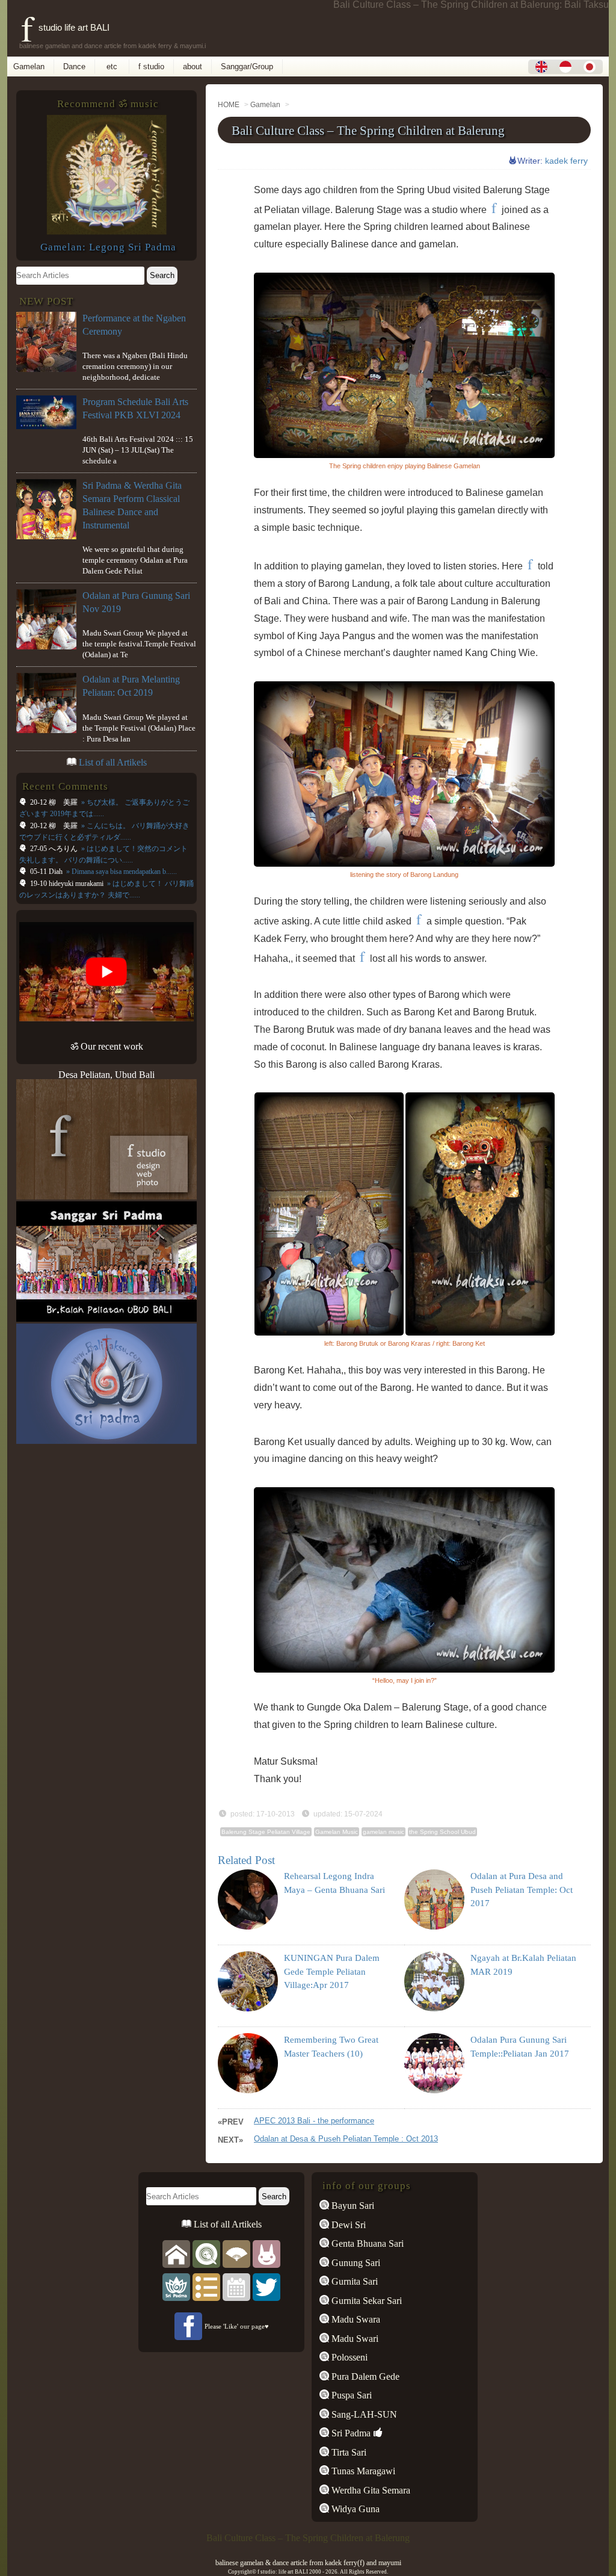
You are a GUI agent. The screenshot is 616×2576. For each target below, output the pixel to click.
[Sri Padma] (176, 2286)
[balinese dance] (236, 2253)
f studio (151, 67)
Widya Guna (354, 2509)
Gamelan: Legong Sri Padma (108, 247)
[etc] (206, 2286)
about (192, 67)
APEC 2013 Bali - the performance (314, 2121)
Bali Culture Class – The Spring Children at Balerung (368, 130)
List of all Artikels (113, 762)
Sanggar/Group (247, 67)
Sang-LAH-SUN (363, 2414)
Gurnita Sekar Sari (365, 2301)
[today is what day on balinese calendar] (236, 2286)
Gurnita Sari (353, 2281)
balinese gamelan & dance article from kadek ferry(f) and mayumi (308, 2563)
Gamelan (29, 67)
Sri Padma (350, 2433)
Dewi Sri (347, 2225)
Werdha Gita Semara (370, 2490)
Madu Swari (354, 2339)
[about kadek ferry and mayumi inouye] (266, 2253)
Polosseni (348, 2357)
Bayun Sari (352, 2206)
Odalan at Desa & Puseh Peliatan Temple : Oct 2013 (346, 2139)
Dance (74, 67)
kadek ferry (566, 161)
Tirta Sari (348, 2452)
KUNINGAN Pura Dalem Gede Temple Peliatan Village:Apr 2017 (332, 1971)
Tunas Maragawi (362, 2471)
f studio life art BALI (65, 27)
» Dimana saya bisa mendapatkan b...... (121, 872)
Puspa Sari (350, 2395)
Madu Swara (355, 2319)
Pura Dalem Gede (364, 2376)
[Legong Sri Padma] (106, 231)
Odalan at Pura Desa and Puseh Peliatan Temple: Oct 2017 (522, 1890)
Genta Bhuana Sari (366, 2243)
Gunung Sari (355, 2263)
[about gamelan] (206, 2253)
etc (112, 67)
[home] (176, 2253)
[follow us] (266, 2286)
